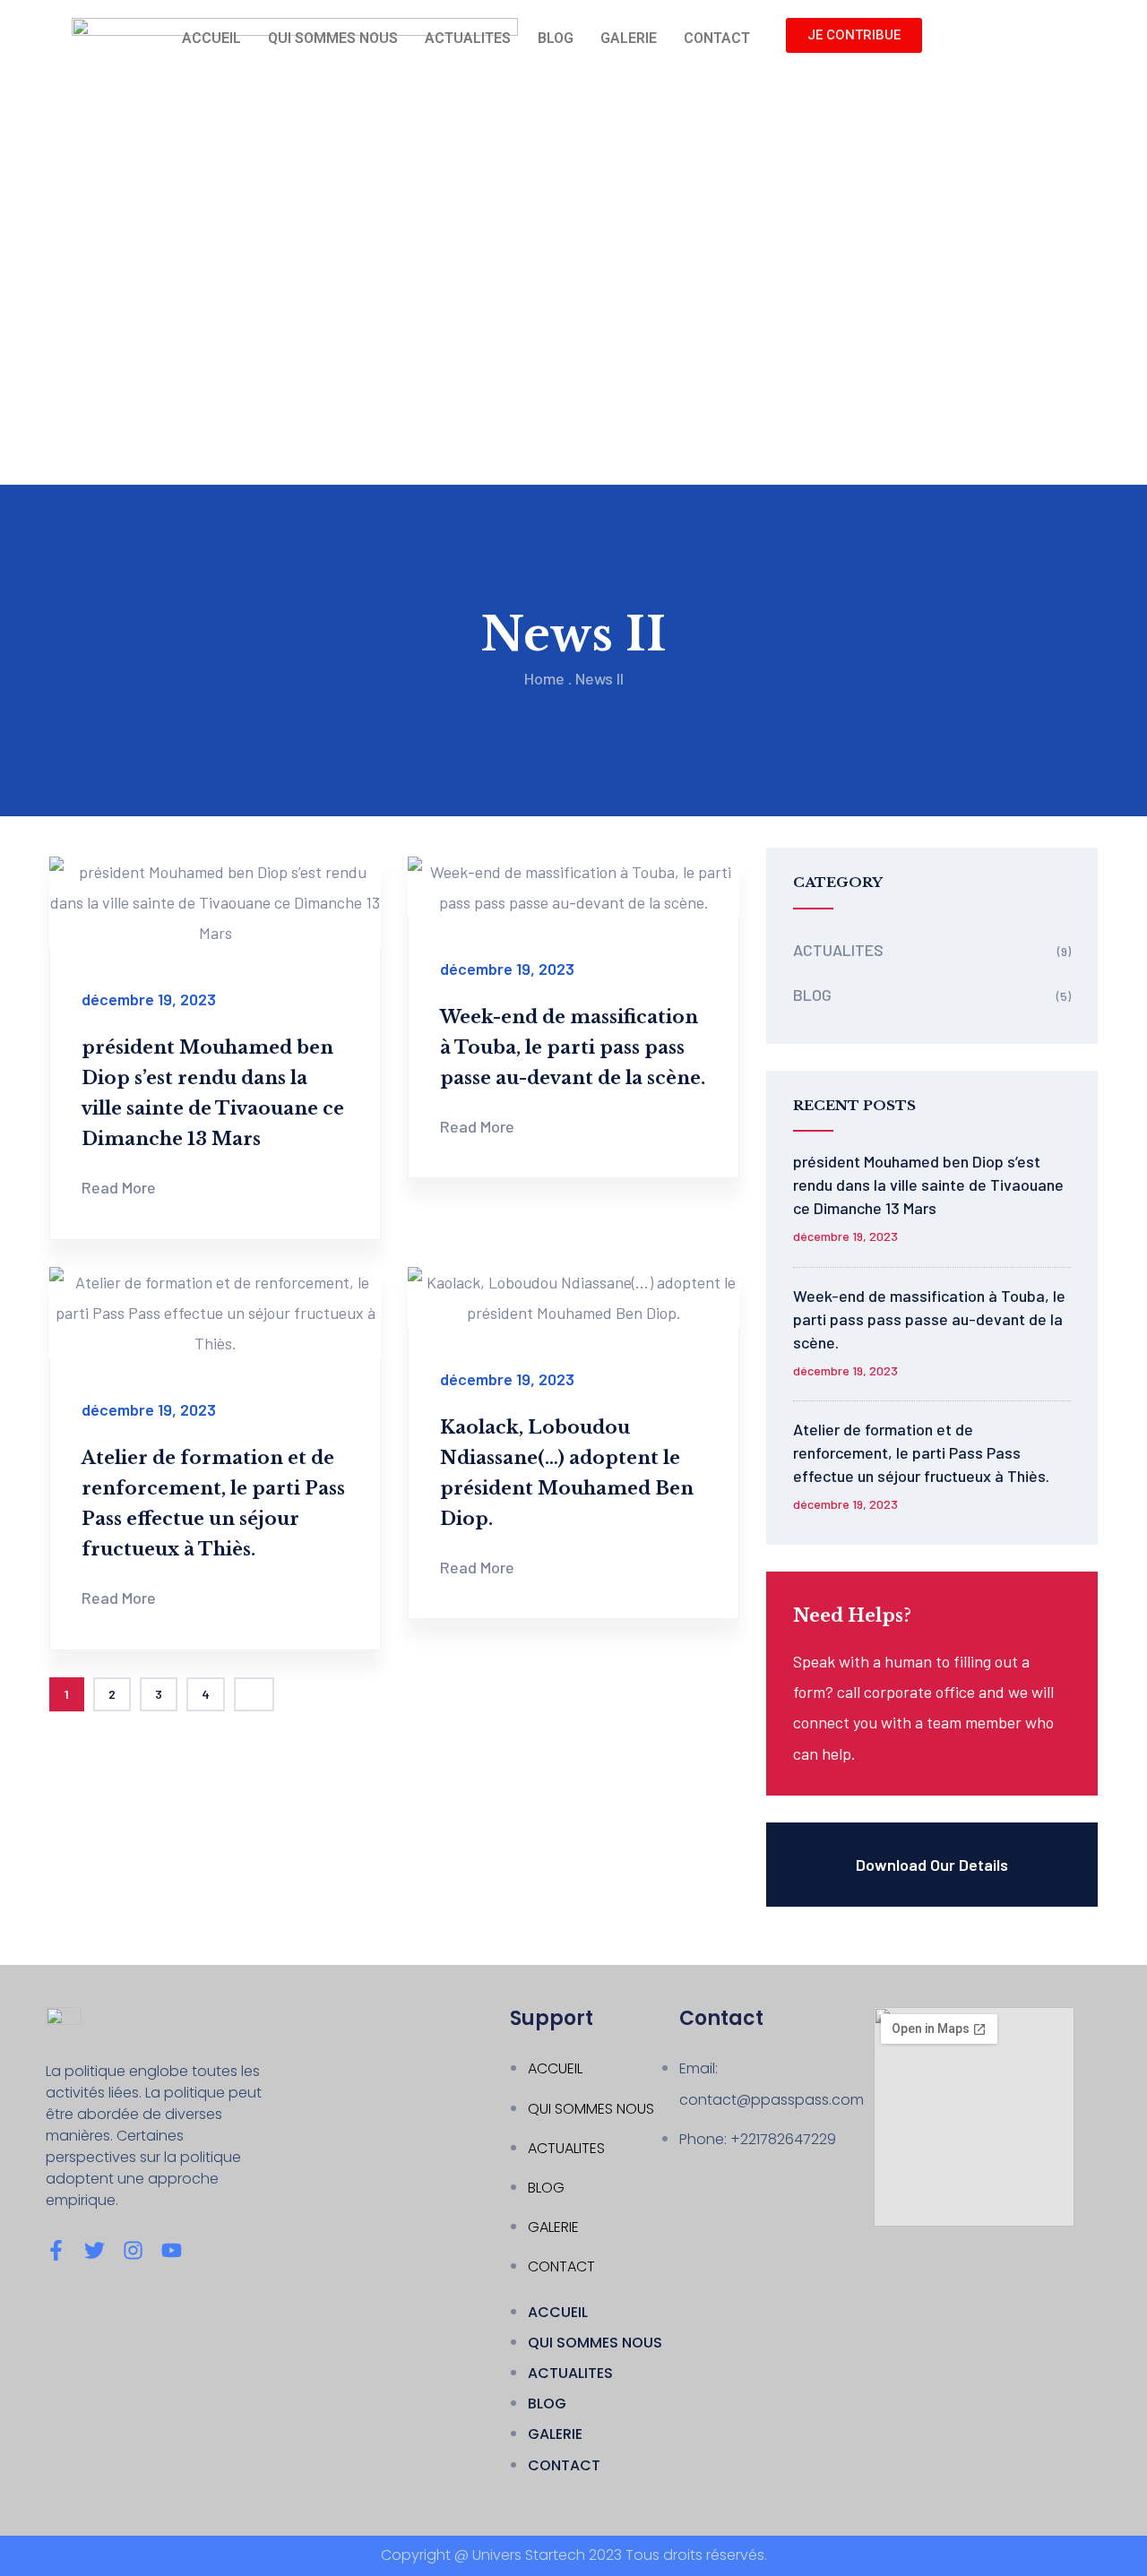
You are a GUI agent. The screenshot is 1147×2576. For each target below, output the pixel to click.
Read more (119, 1187)
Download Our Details (932, 1865)
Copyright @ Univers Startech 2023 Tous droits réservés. (574, 2555)
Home (544, 678)
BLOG (556, 38)
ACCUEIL (211, 38)
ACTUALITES (468, 38)
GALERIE (629, 38)
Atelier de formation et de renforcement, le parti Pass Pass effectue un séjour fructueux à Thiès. (921, 1452)
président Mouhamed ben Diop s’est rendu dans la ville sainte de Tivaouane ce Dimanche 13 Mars (928, 1185)
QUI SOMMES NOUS (333, 38)
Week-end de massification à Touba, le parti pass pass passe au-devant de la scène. (573, 1047)
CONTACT (717, 38)
